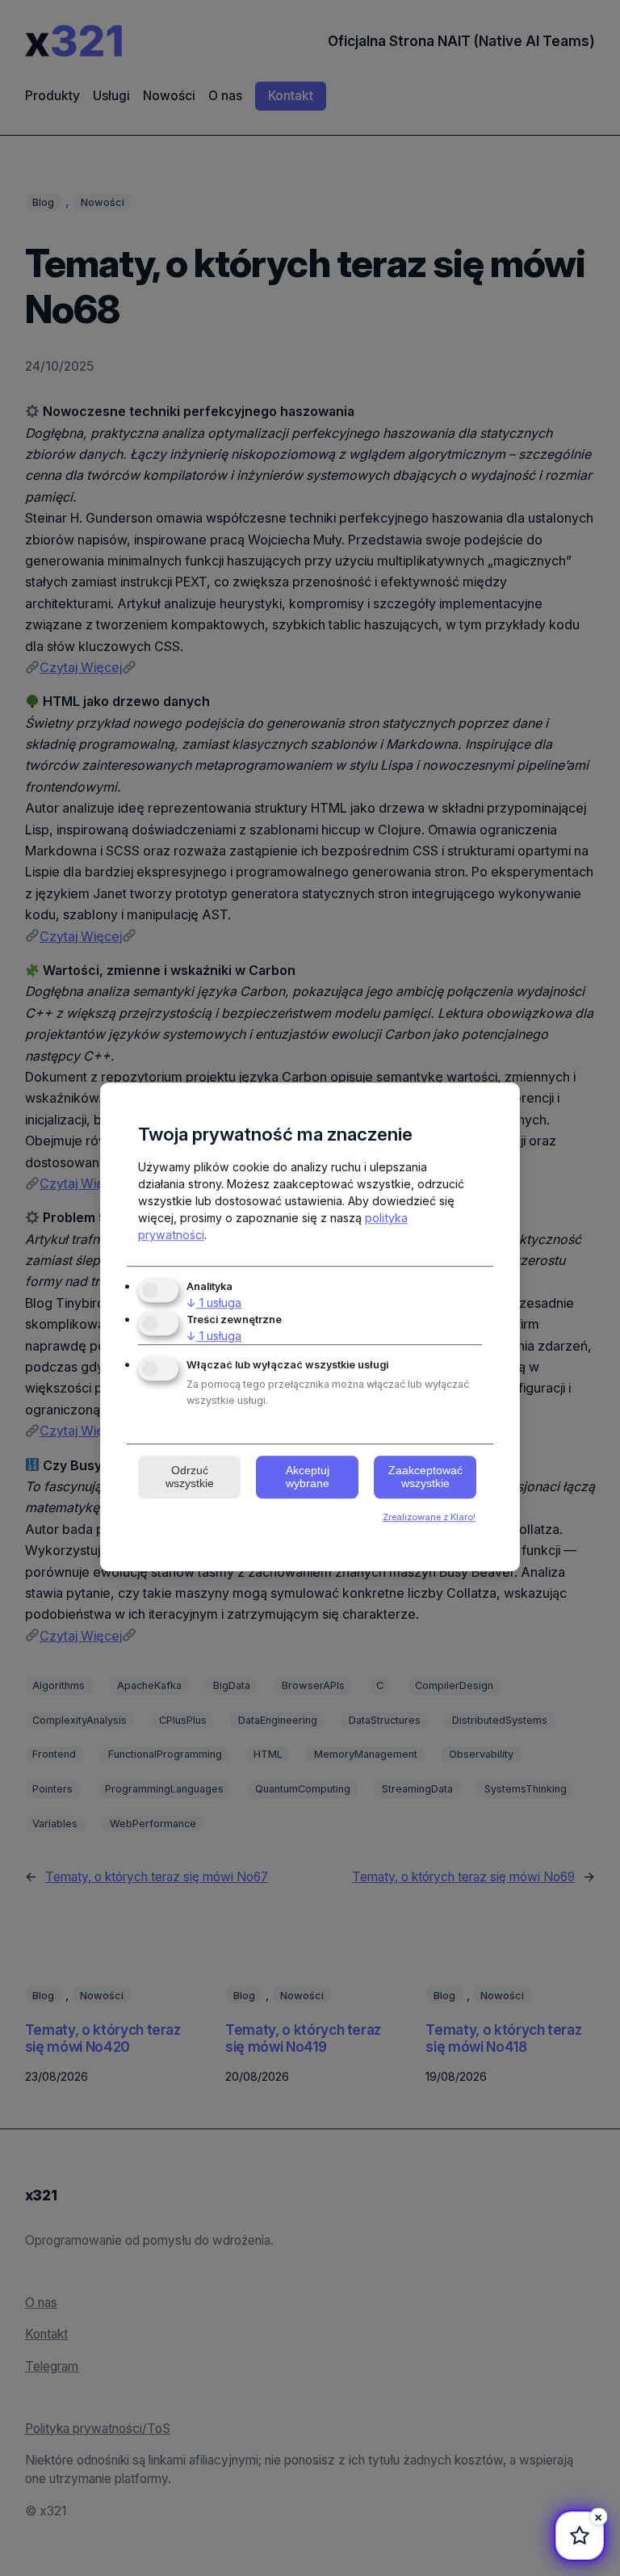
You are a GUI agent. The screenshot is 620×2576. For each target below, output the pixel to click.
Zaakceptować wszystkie (425, 1477)
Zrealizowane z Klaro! (429, 1517)
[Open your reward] (580, 2536)
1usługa (214, 1303)
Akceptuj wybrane (308, 1477)
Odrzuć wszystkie (190, 1477)
